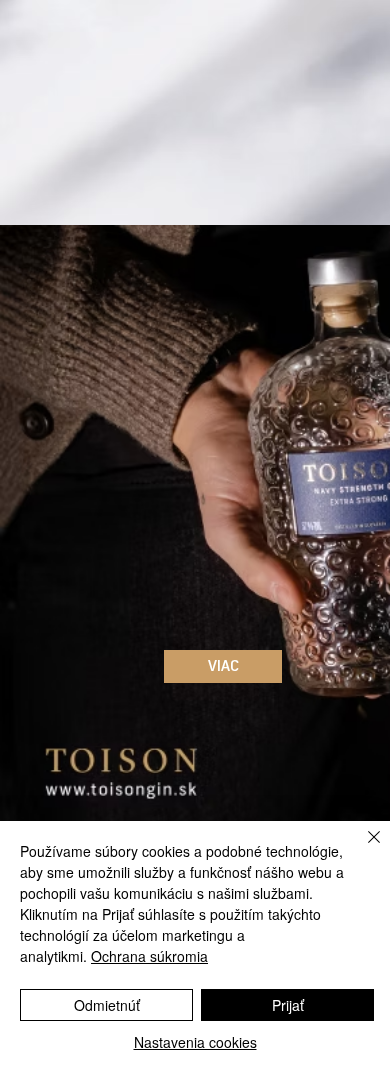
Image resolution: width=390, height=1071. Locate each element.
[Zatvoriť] (362, 849)
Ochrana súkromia (149, 956)
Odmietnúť (107, 1005)
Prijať (288, 1005)
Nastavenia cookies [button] (195, 1042)
